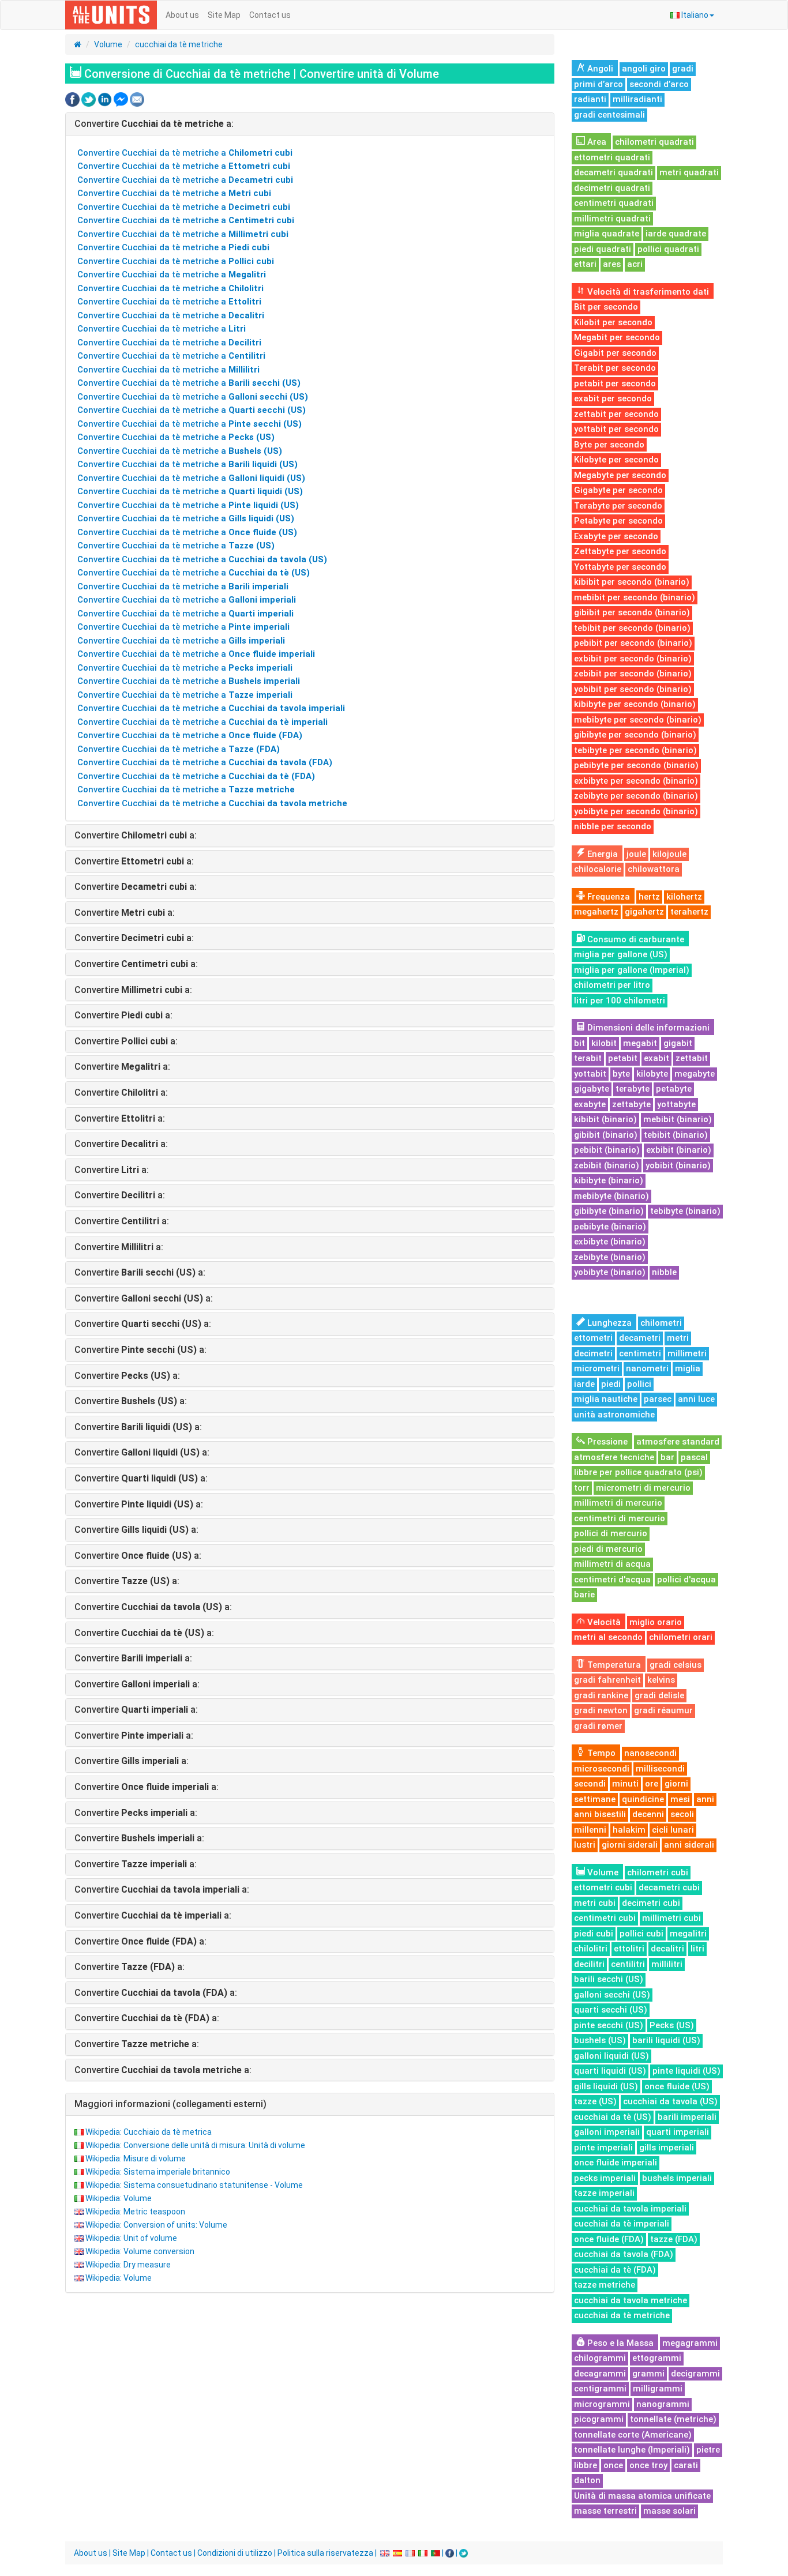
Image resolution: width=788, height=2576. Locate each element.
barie (584, 1595)
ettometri (593, 1338)
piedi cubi (594, 1934)
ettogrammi (657, 2358)
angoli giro (644, 69)
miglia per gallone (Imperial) (632, 970)
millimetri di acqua (612, 1564)
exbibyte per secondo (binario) (636, 781)
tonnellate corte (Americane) (633, 2435)
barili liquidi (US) (666, 2040)
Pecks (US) (672, 2025)
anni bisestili (600, 1814)
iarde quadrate (676, 234)
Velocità (603, 1622)
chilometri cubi (658, 1872)
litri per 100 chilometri (620, 1001)
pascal (694, 1457)
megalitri (688, 1934)
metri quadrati (689, 172)
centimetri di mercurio (620, 1518)
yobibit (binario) (678, 1165)
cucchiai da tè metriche (179, 44)
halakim (629, 1830)
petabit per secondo (615, 383)
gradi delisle (659, 1695)
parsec (658, 1399)
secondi (590, 1784)
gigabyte (592, 1089)
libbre (586, 2465)
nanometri (647, 1368)
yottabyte (676, 1104)
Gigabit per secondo (615, 353)
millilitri (667, 1964)
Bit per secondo (606, 307)
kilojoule (669, 854)
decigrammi (695, 2374)
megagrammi (690, 2343)
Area (596, 142)
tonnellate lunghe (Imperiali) (632, 2450)
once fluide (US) (677, 2086)
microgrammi (602, 2404)
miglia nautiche (606, 1399)
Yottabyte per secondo (620, 567)
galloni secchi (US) (612, 1995)
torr (582, 1488)
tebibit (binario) (676, 1135)
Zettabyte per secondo (620, 551)
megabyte (695, 1074)
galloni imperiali (607, 2132)
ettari (585, 264)
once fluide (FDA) (609, 2239)
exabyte (590, 1104)
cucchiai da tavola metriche (631, 2300)
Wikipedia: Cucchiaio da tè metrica (149, 2132)
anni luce (696, 1399)
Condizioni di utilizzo (235, 2553)
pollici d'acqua (686, 1580)
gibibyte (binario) (609, 1211)
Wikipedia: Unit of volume (131, 2238)
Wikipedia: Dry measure (128, 2265)
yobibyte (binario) (610, 1272)
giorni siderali (630, 1845)
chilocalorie (598, 869)
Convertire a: (154, 124)
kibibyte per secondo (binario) (635, 704)
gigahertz (644, 912)
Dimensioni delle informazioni (647, 1028)
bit (579, 1043)
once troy (648, 2465)
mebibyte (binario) (611, 1196)
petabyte (674, 1089)
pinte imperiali (603, 2148)
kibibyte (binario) (609, 1180)
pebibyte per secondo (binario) (636, 765)
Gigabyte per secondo (618, 490)
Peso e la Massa (619, 2343)
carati (686, 2465)
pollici (639, 1384)
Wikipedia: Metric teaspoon (135, 2212)
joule (636, 854)
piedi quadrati (603, 249)
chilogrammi (600, 2358)
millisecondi (660, 1769)
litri (697, 1949)
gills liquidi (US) (606, 2086)
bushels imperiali (677, 2178)
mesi (680, 1799)
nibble (664, 1272)
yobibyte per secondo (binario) (636, 811)
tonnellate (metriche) (673, 2419)
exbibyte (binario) (610, 1242)
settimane (595, 1799)
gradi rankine (601, 1695)
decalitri (667, 1949)
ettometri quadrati (612, 157)
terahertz (689, 912)
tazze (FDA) (674, 2239)
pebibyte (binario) (610, 1227)
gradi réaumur (663, 1710)
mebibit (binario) (678, 1119)
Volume (108, 44)
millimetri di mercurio (618, 1503)
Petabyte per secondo (618, 521)
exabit (656, 1058)
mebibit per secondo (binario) (635, 597)
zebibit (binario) (607, 1165)
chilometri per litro (612, 985)
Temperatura (613, 1665)
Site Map (224, 15)
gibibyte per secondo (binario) (635, 735)
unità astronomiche (614, 1415)
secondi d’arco (659, 84)
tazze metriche (605, 2285)
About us (182, 15)
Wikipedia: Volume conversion (140, 2251)
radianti (590, 99)
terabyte (633, 1089)
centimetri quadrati (614, 203)
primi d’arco (598, 84)
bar (667, 1457)
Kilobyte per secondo (616, 460)
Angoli (599, 69)
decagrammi (600, 2374)
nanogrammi (663, 2404)
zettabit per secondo (616, 414)
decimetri (593, 1353)
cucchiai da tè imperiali (622, 2224)
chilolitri (591, 1949)
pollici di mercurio (611, 1533)
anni (705, 1799)
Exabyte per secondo (616, 536)
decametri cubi (669, 1887)
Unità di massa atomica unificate (642, 2496)
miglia (688, 1368)
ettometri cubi (603, 1887)
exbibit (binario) (679, 1150)
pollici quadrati (668, 249)
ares (612, 264)
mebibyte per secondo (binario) (638, 720)
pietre (708, 2450)
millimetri (687, 1353)
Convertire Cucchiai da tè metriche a (185, 153)
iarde (584, 1384)
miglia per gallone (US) (621, 954)
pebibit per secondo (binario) (633, 643)
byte (621, 1074)
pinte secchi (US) (609, 2025)
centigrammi (600, 2389)
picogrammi (599, 2419)
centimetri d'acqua (612, 1580)
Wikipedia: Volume (119, 2198)
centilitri (628, 1964)
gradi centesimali (609, 115)
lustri (585, 1845)
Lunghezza (608, 1323)
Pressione (606, 1442)
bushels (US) (600, 2040)
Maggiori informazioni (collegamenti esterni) (170, 2104)
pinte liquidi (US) (686, 2071)
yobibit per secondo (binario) (633, 689)
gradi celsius (676, 1665)
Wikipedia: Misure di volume (136, 2158)
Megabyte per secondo (620, 475)
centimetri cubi (605, 1918)
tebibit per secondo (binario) (632, 628)
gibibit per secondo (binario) (632, 612)
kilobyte (652, 1074)
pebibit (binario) (607, 1150)
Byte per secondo (609, 445)
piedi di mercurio (608, 1549)
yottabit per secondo (616, 429)
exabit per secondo (613, 398)
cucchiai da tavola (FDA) (624, 2254)
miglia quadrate (607, 234)
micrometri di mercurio (643, 1488)
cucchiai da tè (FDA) (615, 2270)
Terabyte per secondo (618, 506)
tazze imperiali (604, 2193)
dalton (587, 2480)
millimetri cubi (671, 1918)
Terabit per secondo (615, 368)
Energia (601, 854)
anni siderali (689, 1845)
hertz (649, 897)
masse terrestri (605, 2511)
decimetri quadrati (612, 188)
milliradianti (637, 99)
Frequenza (607, 897)
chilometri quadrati (654, 142)
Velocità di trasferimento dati (647, 292)
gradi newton (601, 1710)
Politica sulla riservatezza (325, 2553)
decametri (640, 1338)
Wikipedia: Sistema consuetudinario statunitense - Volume (194, 2185)
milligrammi (658, 2389)
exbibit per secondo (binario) (633, 659)
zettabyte (631, 1104)
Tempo (600, 1753)
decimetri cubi (651, 1903)
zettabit (692, 1058)
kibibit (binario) (605, 1119)
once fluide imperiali (616, 2163)
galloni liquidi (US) (611, 2056)
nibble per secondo (613, 826)
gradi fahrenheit (607, 1680)
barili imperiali (687, 2117)
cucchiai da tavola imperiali (630, 2209)
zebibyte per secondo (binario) (636, 796)
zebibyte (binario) (610, 1257)
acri (635, 264)
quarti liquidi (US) (610, 2071)
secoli (682, 1814)
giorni (676, 1784)
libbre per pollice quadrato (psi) (638, 1472)
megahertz (596, 912)
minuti (625, 1784)
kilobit (604, 1043)
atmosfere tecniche (614, 1457)
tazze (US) (595, 2101)
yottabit (590, 1074)
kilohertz (684, 897)
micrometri (597, 1368)
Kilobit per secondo (613, 322)
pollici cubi (641, 1934)
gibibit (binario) (606, 1135)
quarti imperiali (678, 2132)
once (613, 2465)
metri (678, 1338)
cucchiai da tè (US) (613, 2117)
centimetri (640, 1353)
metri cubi (595, 1903)
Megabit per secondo (617, 337)
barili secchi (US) (609, 1979)
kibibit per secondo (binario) (632, 582)
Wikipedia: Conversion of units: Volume (156, 2225)
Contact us (270, 15)
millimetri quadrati (612, 219)
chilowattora (654, 869)
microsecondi (602, 1769)
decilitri (589, 1964)
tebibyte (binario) (685, 1211)
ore (652, 1784)
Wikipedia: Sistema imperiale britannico (158, 2172)
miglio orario (656, 1622)
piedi (611, 1384)
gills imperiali (667, 2148)
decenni (648, 1814)
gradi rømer (598, 1726)
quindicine (643, 1799)
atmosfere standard (678, 1442)
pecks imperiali (605, 2178)
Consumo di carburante (635, 939)
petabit (623, 1058)
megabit (640, 1043)
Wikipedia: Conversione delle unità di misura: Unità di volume (195, 2145)
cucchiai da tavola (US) (670, 2101)
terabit (588, 1058)
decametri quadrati (613, 172)
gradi (683, 69)
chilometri (661, 1323)
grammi (648, 2374)
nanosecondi (650, 1753)
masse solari (669, 2511)
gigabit (678, 1043)
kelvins (661, 1680)
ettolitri (629, 1949)
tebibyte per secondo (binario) (635, 750)
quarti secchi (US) (611, 2010)
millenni (590, 1830)
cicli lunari (673, 1830)
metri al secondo (608, 1637)
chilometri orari (681, 1637)
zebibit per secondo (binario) (633, 674)
